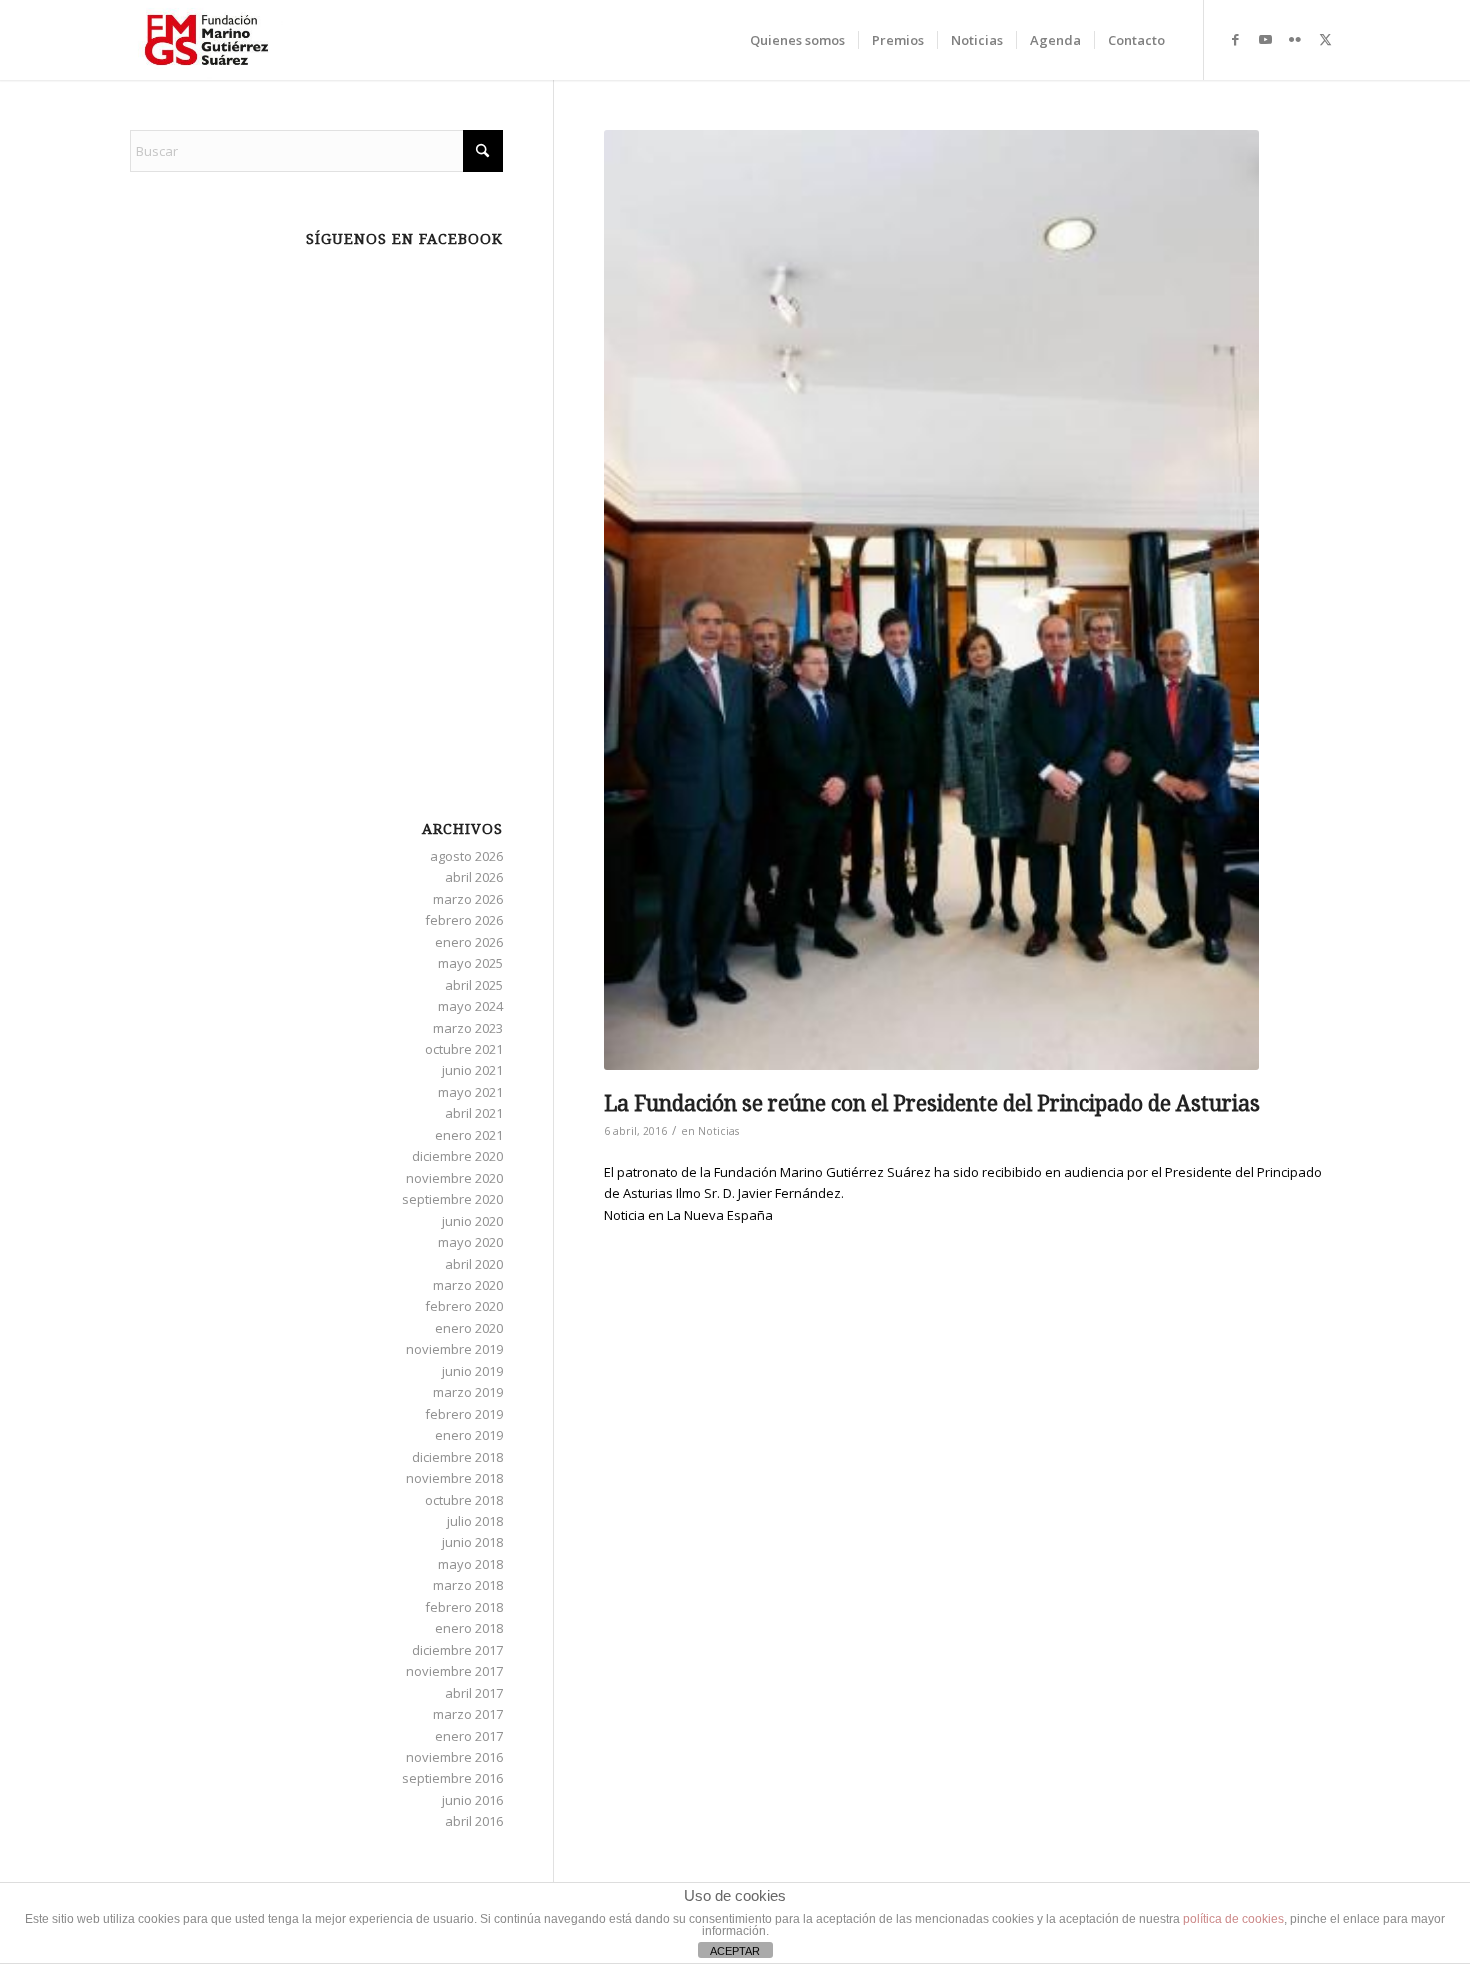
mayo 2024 (470, 1006)
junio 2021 (472, 1070)
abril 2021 (474, 1113)
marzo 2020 (468, 1285)
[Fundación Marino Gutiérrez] (206, 40)
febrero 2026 (464, 920)
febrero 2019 (464, 1414)
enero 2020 (469, 1328)
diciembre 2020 (457, 1156)
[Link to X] (1325, 39)
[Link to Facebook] (1235, 39)
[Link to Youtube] (1265, 39)
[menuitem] (797, 40)
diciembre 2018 (457, 1457)
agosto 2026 (466, 856)
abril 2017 (474, 1693)
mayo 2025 (470, 963)
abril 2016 (474, 1821)
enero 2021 (469, 1135)
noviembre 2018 (454, 1478)
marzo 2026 (468, 899)
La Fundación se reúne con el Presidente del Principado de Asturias (932, 1103)
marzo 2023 (468, 1028)
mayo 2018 (470, 1564)
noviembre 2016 (454, 1757)
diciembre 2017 (457, 1650)
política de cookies (1233, 1919)
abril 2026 (474, 877)
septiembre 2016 (452, 1778)
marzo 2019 (468, 1392)
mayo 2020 (470, 1242)
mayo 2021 (470, 1092)
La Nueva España (720, 1215)
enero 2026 (469, 942)
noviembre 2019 (454, 1349)
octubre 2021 (464, 1049)
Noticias (718, 1131)
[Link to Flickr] (1295, 39)
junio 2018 (472, 1542)
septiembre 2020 (452, 1199)
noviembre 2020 (454, 1178)
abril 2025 (474, 985)
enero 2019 (469, 1435)
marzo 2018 (468, 1585)
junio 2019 (472, 1371)
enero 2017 (469, 1736)
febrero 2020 (464, 1306)
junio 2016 (472, 1800)
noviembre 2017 (454, 1671)
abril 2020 (474, 1264)
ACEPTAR (735, 1951)
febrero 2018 (464, 1607)
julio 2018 (475, 1521)
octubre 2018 (464, 1500)
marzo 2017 (468, 1714)
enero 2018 (469, 1628)
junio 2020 (472, 1221)
